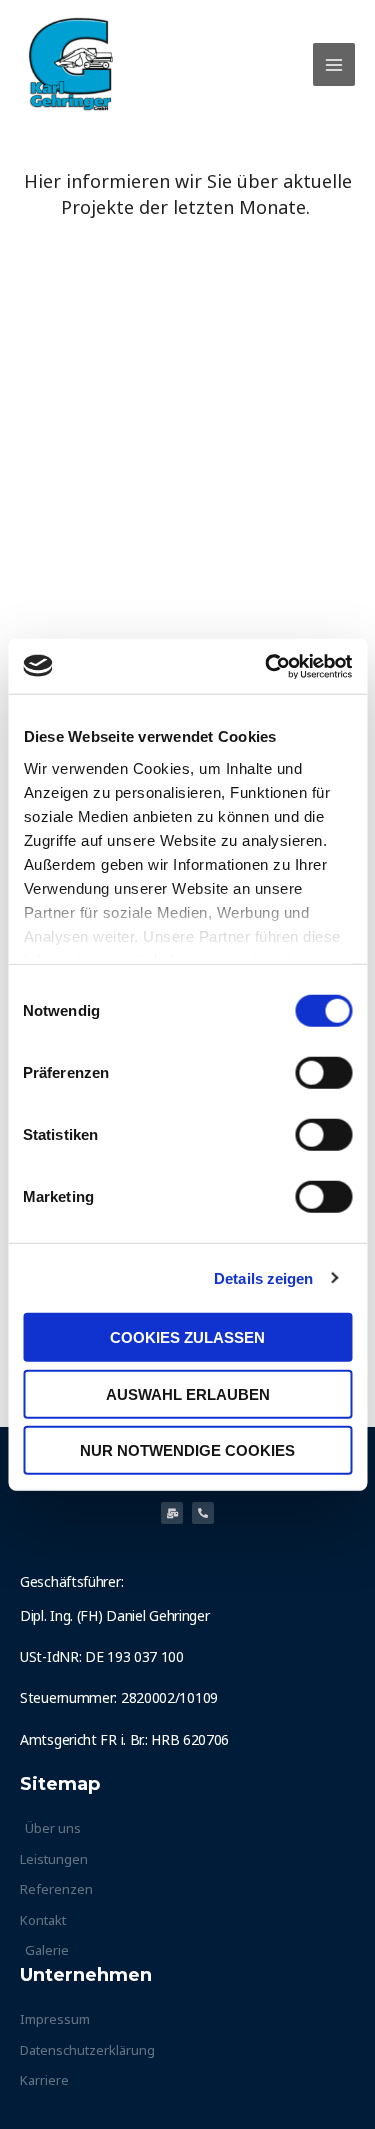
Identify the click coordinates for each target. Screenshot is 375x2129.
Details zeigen (263, 1277)
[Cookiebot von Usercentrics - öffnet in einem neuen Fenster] (267, 666)
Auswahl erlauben (188, 1393)
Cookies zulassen (187, 1337)
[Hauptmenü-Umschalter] (334, 64)
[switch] (323, 1073)
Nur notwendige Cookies (187, 1450)
